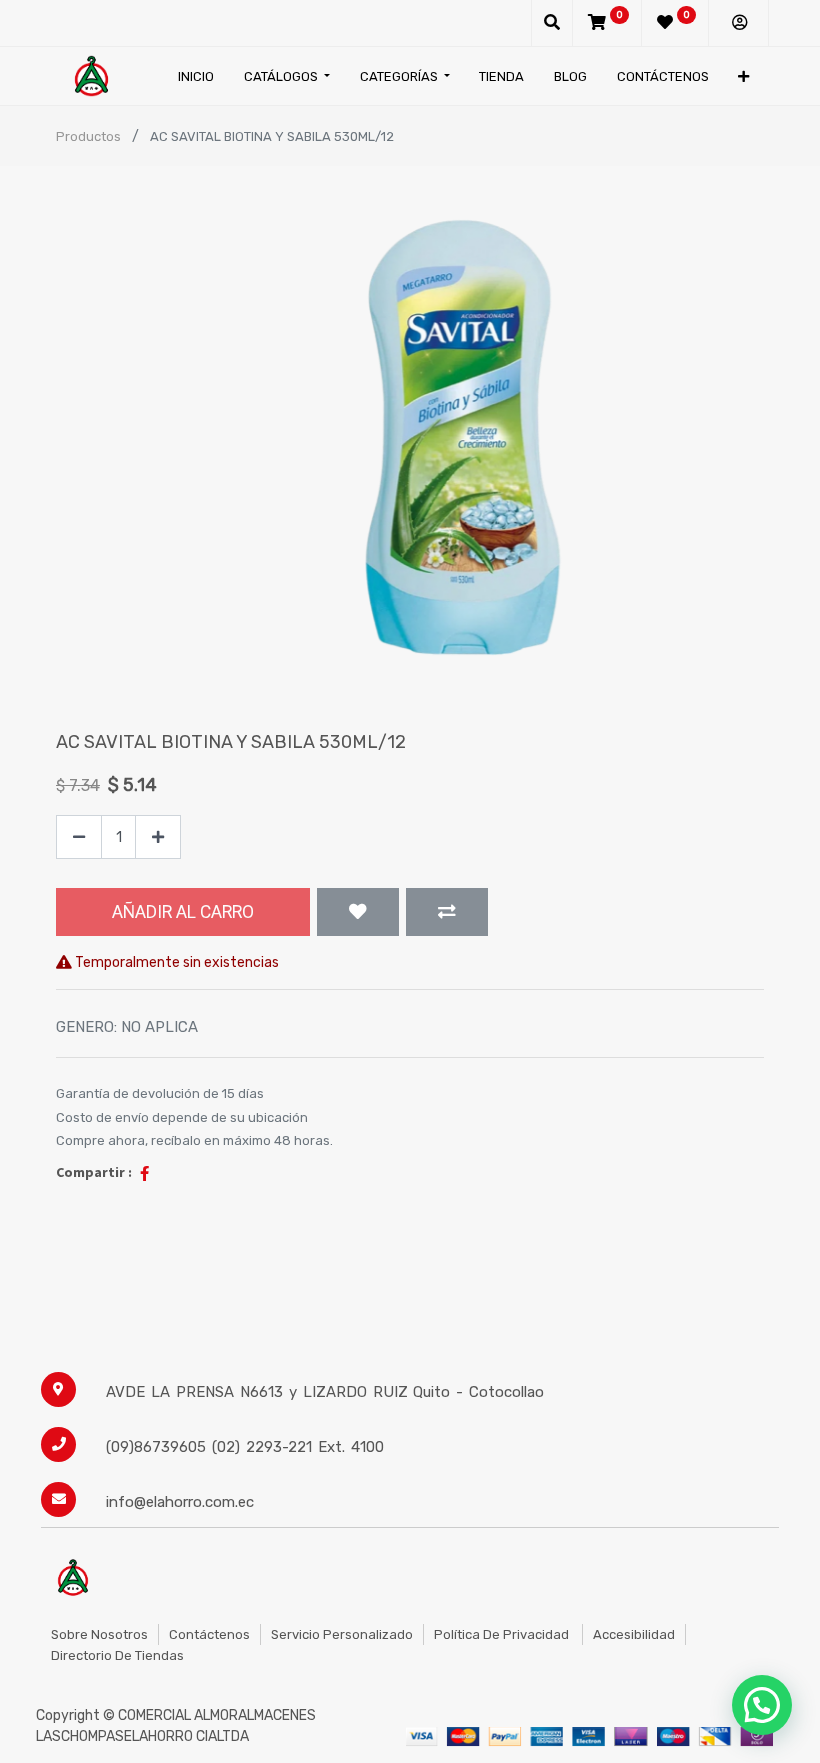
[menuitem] (196, 76)
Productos (88, 136)
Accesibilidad (634, 1634)
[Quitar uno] (79, 837)
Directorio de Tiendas (117, 1655)
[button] (743, 76)
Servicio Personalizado (342, 1634)
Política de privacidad (503, 1634)
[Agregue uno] (158, 837)
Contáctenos (209, 1634)
